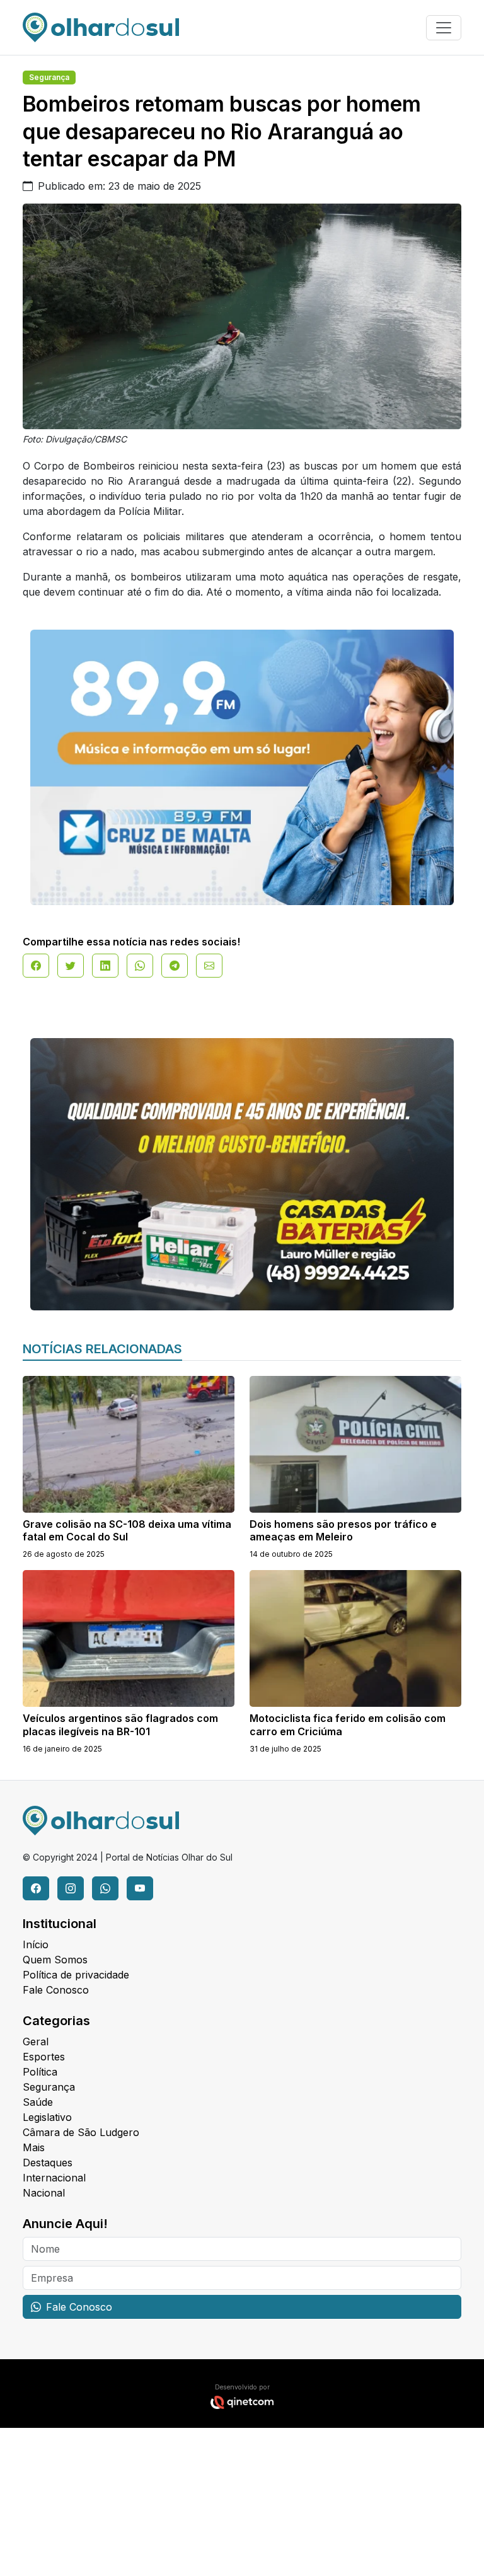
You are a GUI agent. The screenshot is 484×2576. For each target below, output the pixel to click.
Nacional (44, 2193)
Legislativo (47, 2117)
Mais (34, 2147)
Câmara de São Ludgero (81, 2132)
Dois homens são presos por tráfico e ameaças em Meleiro (343, 1531)
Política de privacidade (76, 1975)
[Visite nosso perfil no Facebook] (36, 1888)
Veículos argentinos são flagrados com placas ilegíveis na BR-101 (120, 1725)
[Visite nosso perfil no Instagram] (71, 1888)
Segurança (49, 77)
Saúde (38, 2102)
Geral (36, 2042)
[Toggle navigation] (444, 28)
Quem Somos (55, 1960)
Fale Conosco (56, 1990)
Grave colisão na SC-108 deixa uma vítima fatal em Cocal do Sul (127, 1531)
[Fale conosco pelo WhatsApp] (105, 1888)
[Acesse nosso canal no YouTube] (140, 1888)
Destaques (48, 2163)
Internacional (54, 2178)
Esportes (44, 2057)
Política (40, 2072)
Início (36, 1944)
